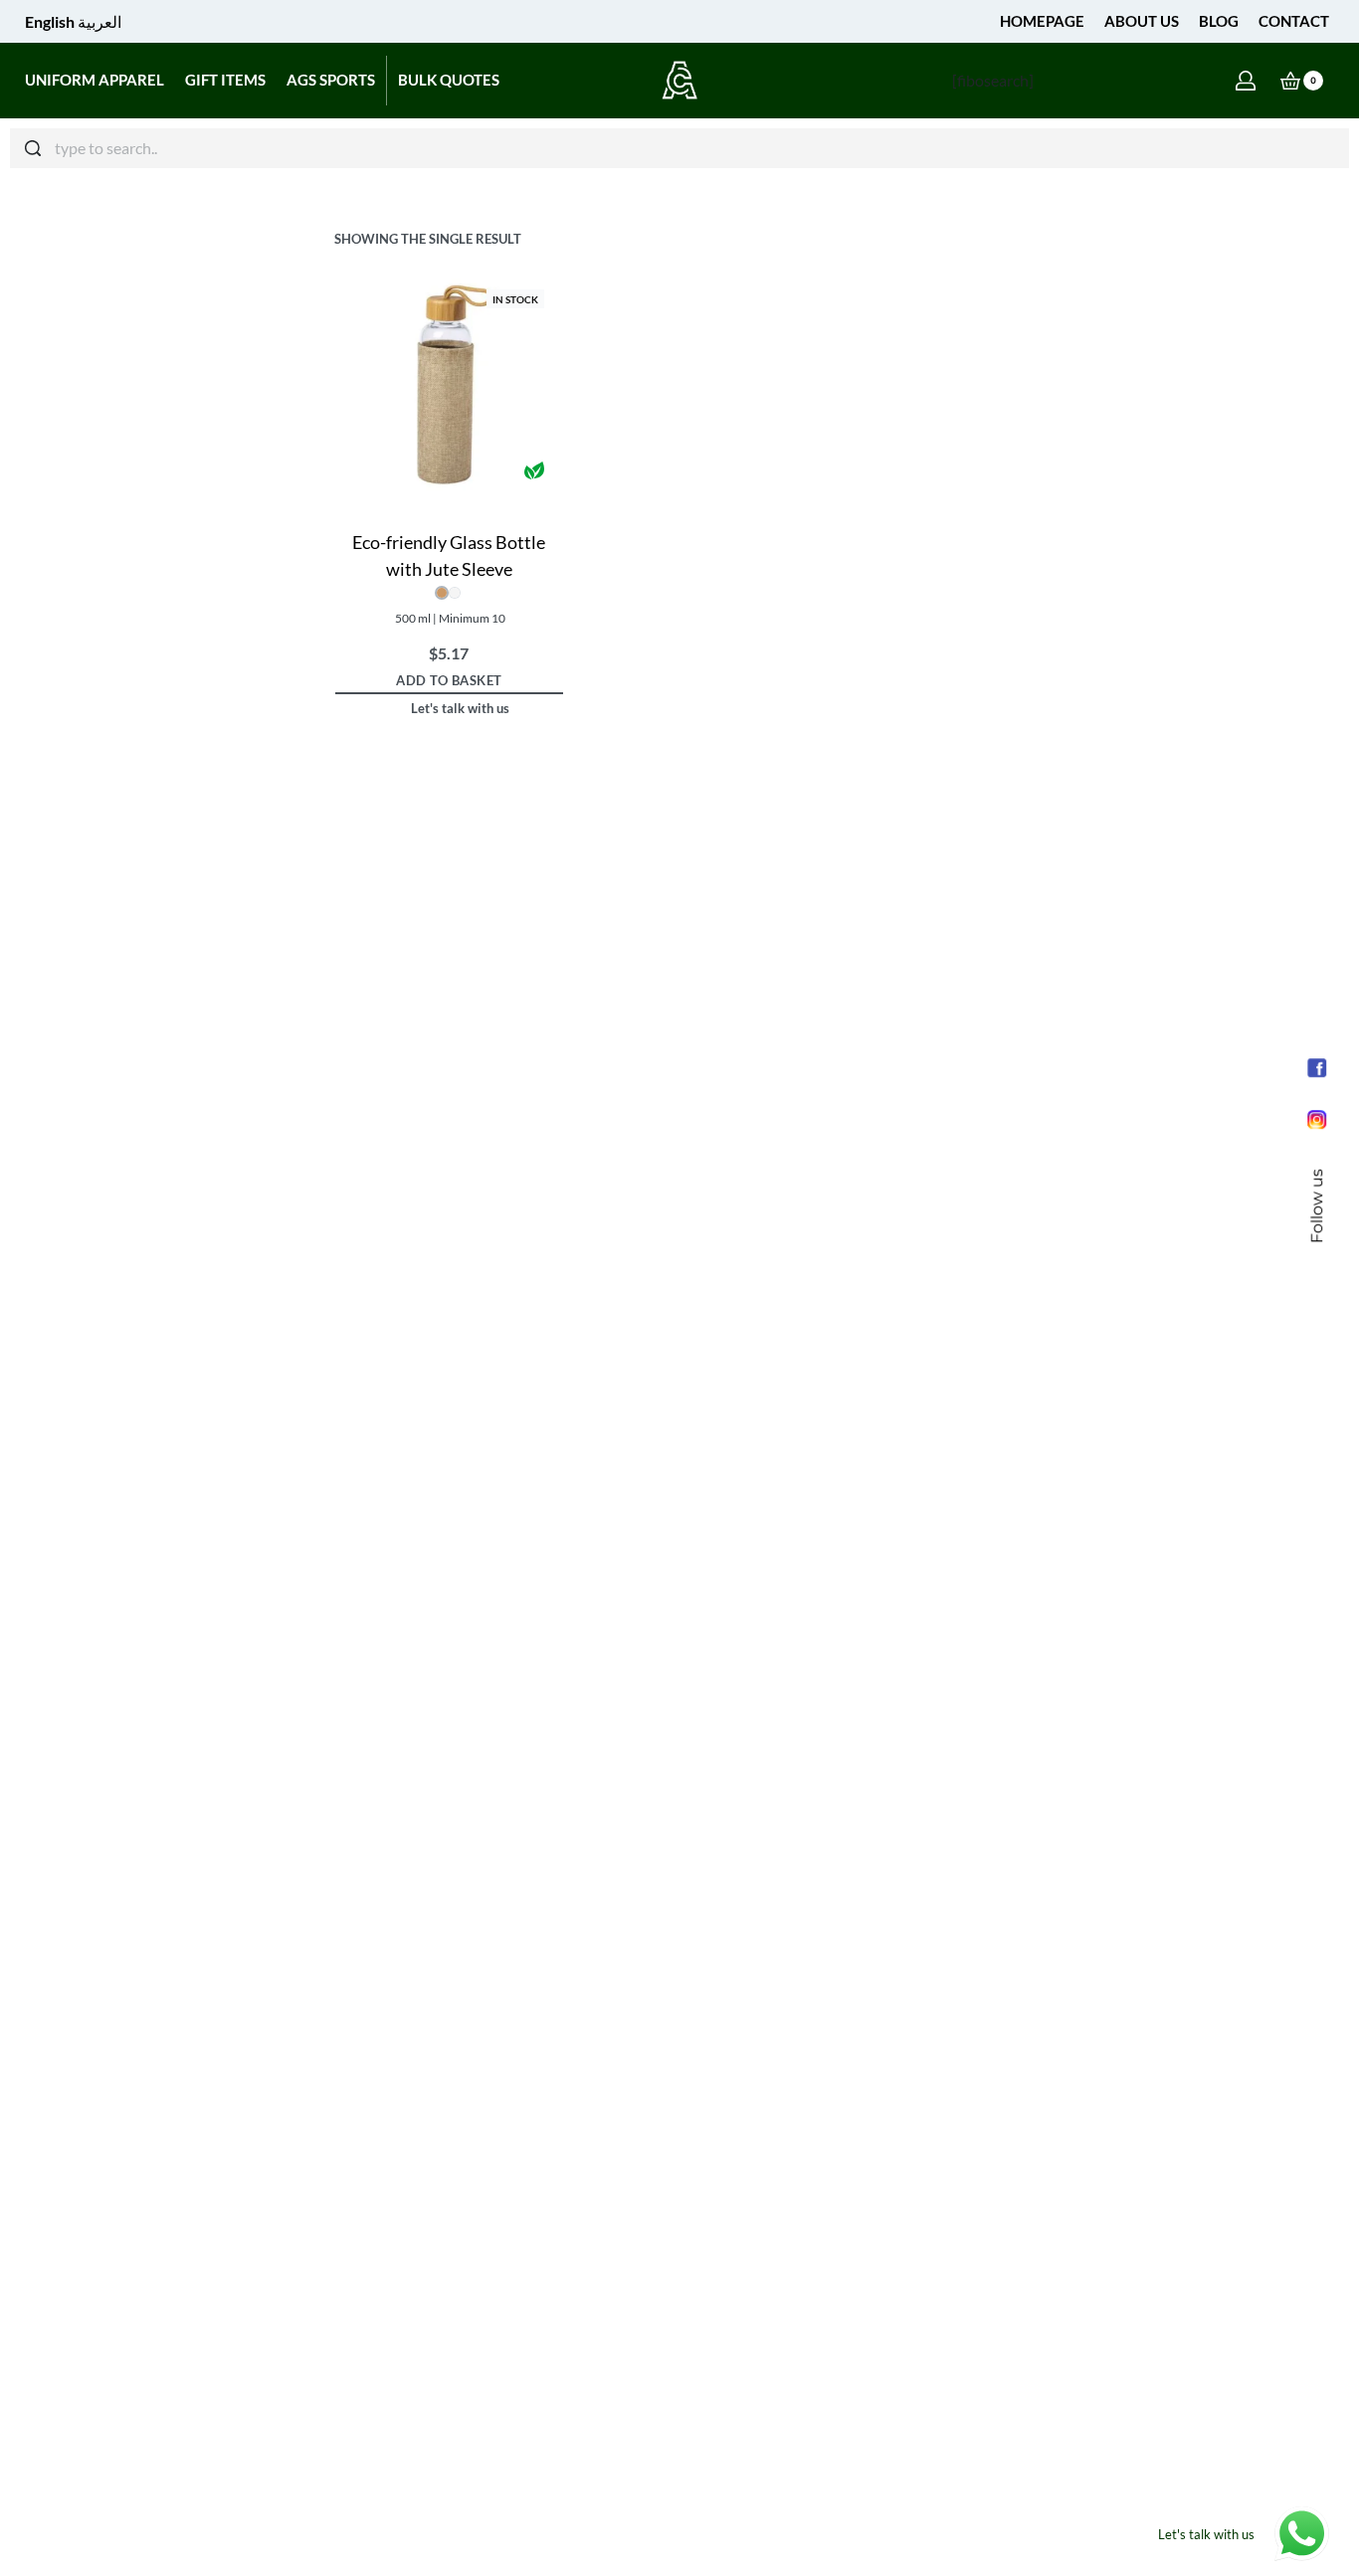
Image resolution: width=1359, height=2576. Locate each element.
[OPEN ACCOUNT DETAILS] (1246, 81)
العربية (99, 21)
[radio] (442, 593)
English (50, 21)
